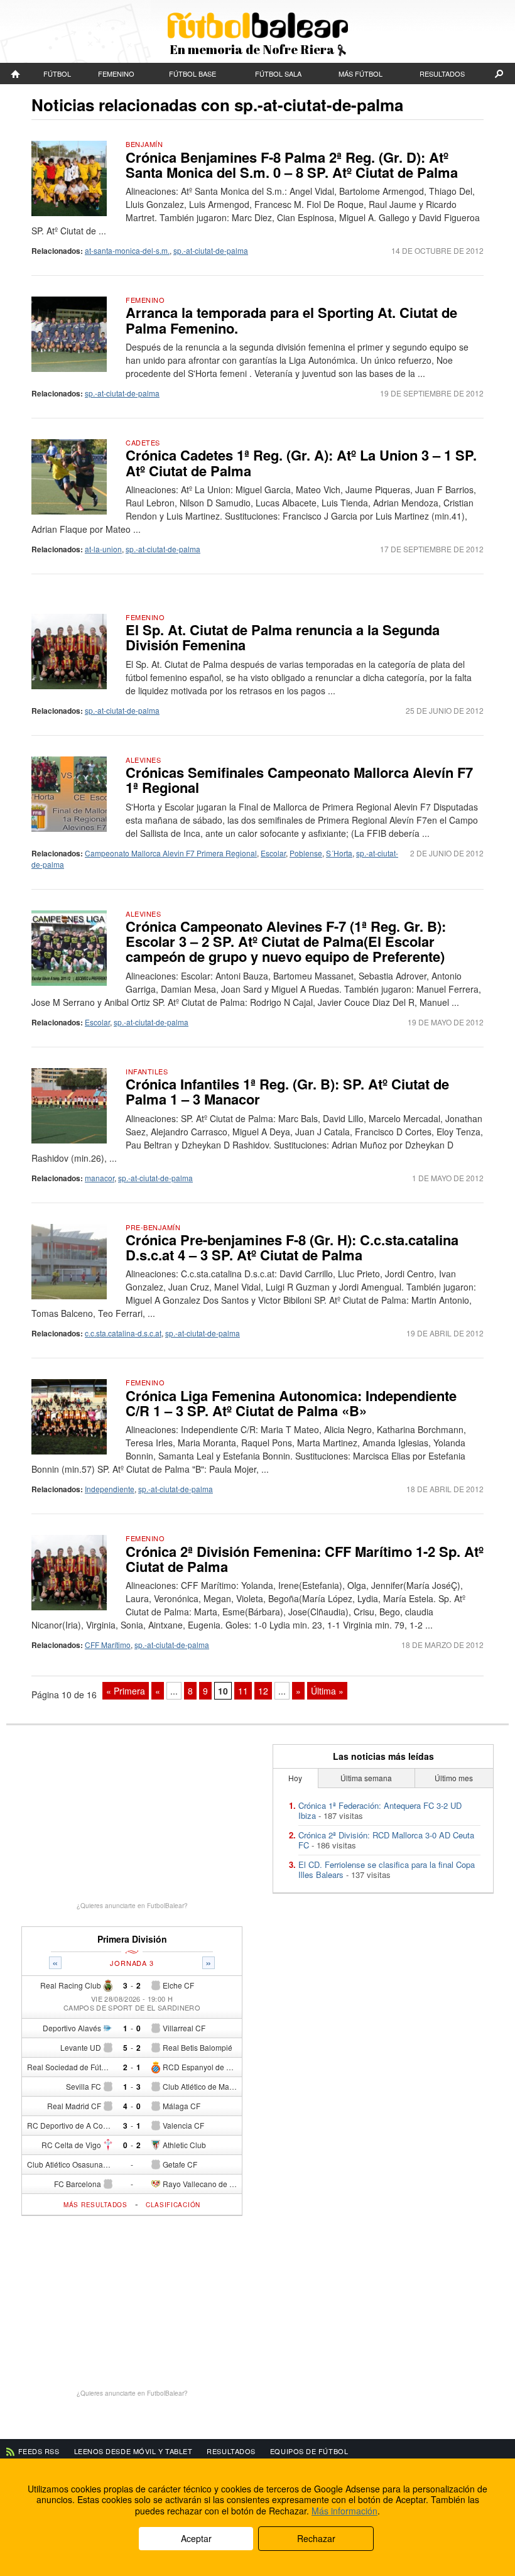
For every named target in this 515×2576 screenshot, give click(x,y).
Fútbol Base (192, 74)
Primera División (132, 1939)
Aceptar (196, 2538)
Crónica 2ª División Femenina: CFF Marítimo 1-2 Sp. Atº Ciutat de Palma (305, 1559)
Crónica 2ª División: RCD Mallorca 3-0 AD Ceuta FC (386, 1840)
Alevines (143, 760)
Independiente (110, 1489)
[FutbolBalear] (16, 74)
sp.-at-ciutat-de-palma (211, 250)
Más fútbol (360, 74)
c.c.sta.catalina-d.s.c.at (123, 1333)
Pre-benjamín (153, 1227)
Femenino (116, 74)
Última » (327, 1691)
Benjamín (144, 144)
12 (263, 1691)
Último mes (454, 1778)
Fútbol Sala (278, 74)
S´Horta (339, 853)
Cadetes (143, 442)
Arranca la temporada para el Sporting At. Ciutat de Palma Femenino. (291, 320)
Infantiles (147, 1071)
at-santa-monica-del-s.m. (127, 250)
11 (243, 1691)
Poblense (306, 853)
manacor (100, 1178)
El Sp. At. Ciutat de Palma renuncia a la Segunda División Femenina (283, 637)
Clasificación (173, 2205)
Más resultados (95, 2205)
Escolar (273, 853)
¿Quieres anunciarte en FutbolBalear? (132, 1906)
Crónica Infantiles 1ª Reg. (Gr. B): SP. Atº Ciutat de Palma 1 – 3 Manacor (287, 1091)
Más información (344, 2511)
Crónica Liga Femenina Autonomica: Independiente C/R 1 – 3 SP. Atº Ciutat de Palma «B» (291, 1403)
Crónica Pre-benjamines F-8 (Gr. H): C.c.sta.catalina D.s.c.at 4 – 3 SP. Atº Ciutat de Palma (292, 1247)
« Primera (126, 1691)
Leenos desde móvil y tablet (133, 2451)
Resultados (442, 74)
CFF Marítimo (108, 1645)
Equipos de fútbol (309, 2451)
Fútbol (57, 74)
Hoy (295, 1778)
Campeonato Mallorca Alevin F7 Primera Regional (171, 853)
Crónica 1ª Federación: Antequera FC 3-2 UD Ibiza (380, 1810)
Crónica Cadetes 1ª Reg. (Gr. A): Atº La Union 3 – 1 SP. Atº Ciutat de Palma (301, 462)
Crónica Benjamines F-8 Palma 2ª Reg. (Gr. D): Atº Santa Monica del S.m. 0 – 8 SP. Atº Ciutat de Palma (292, 165)
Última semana (366, 1778)
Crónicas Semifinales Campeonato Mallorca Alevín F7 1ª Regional (299, 780)
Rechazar (316, 2538)
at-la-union (103, 549)
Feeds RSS (39, 2451)
